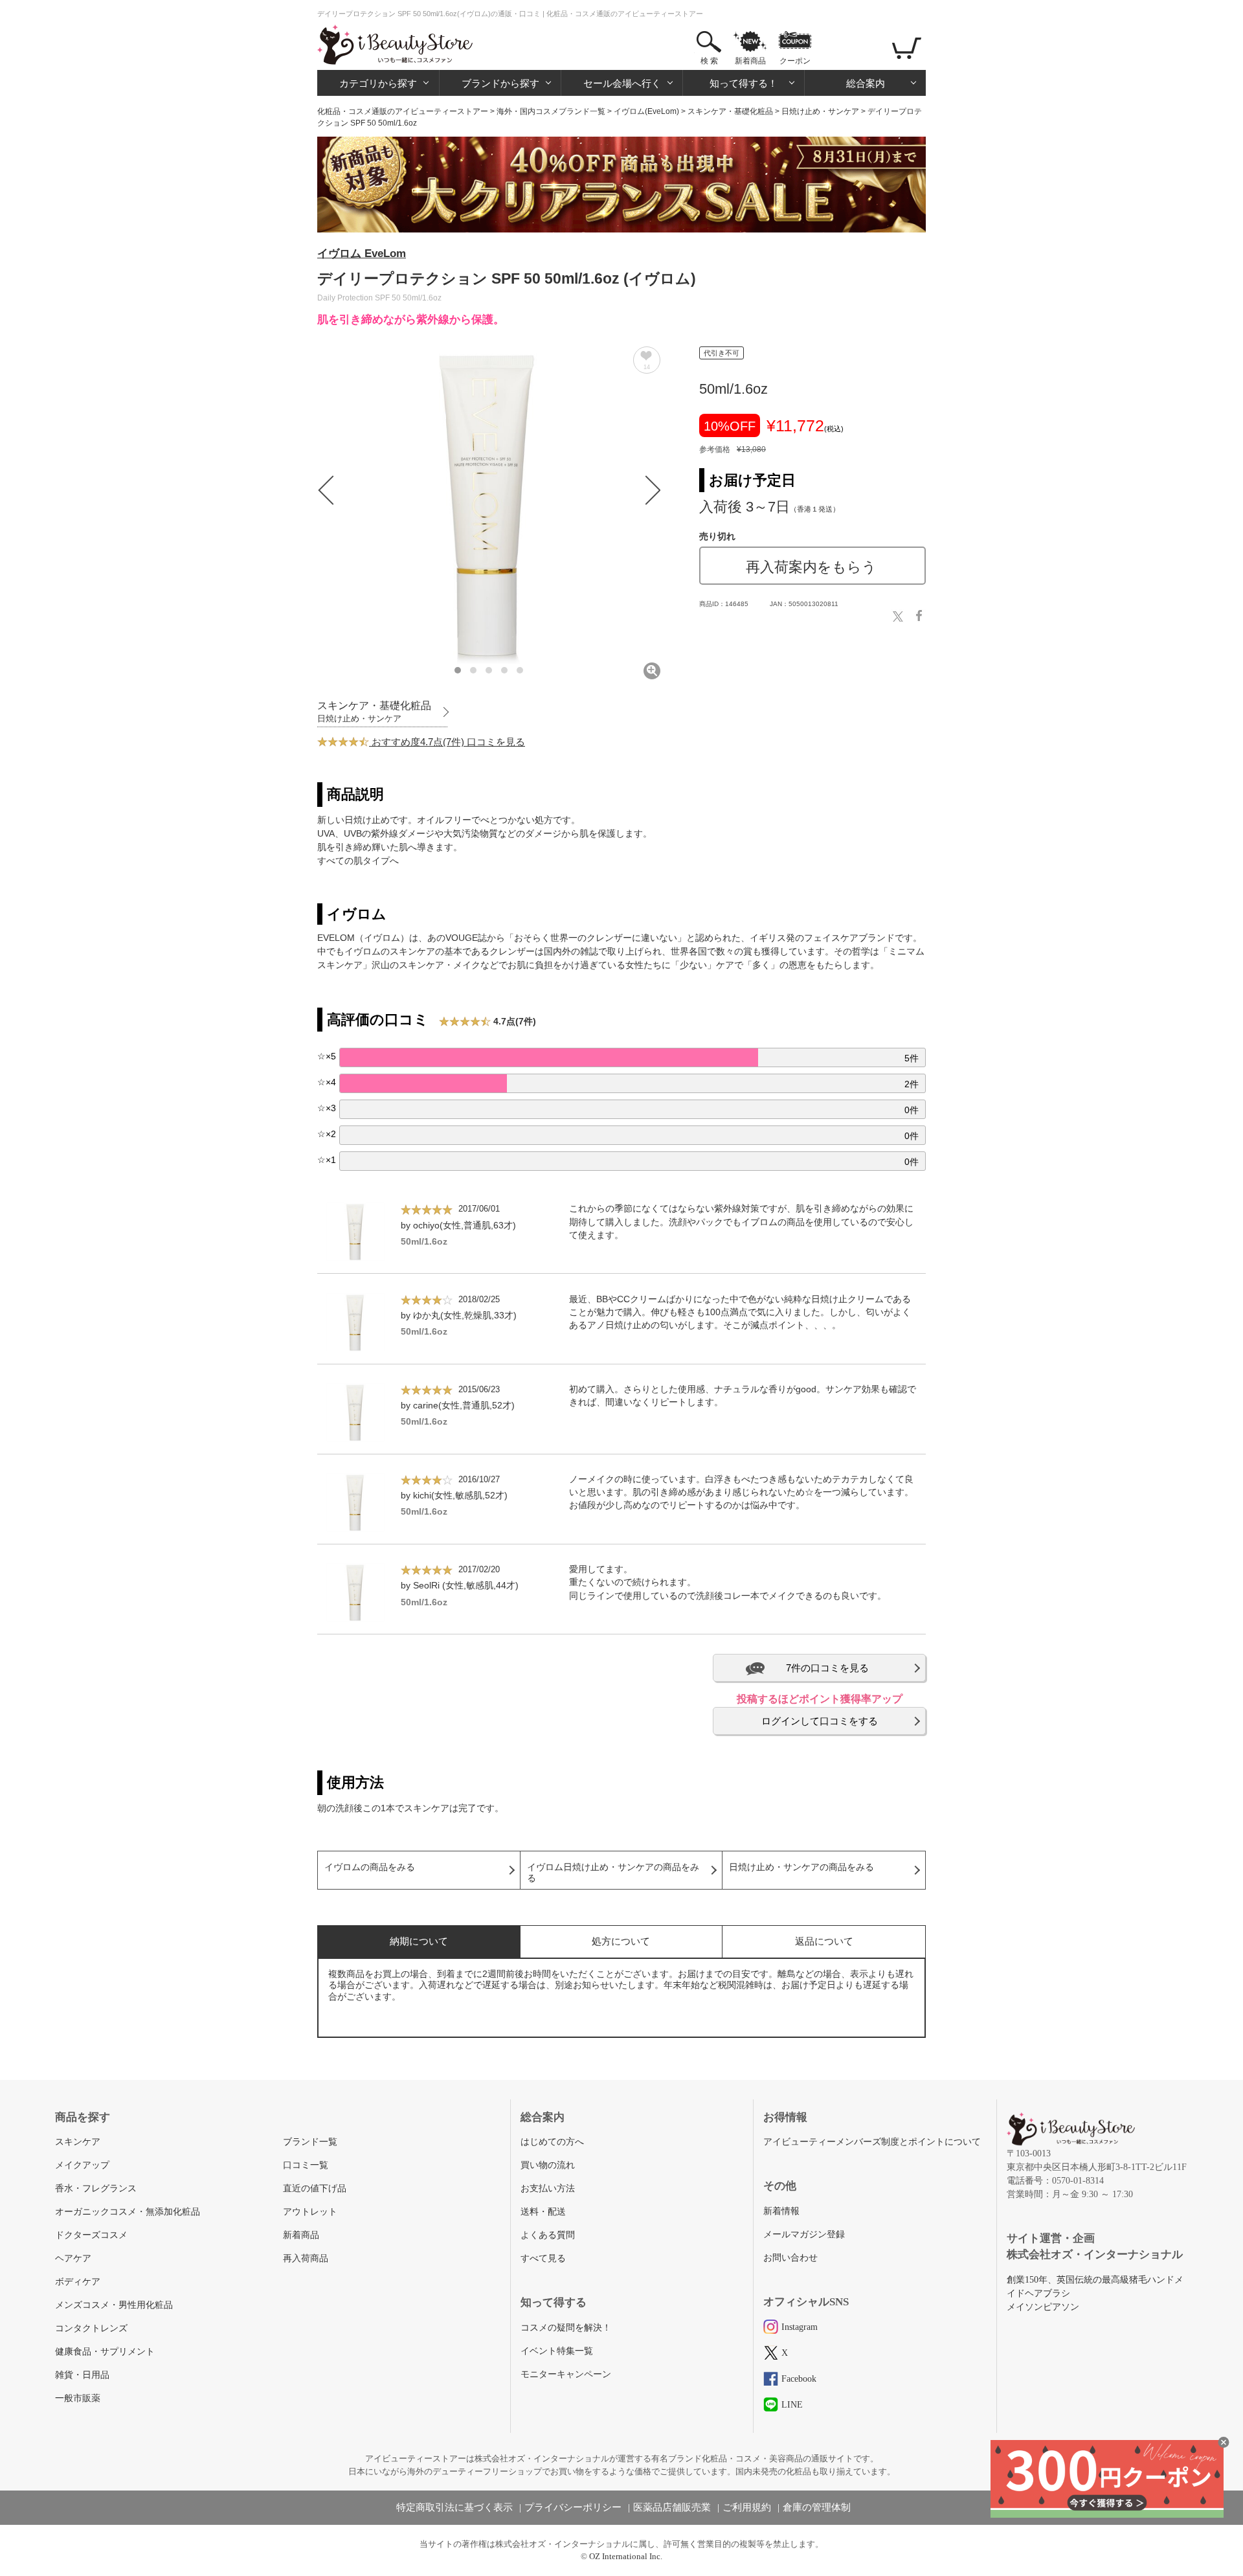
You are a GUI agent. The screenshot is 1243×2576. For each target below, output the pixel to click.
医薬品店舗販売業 (672, 2507)
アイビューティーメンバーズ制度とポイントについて (872, 2142)
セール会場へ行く (622, 83)
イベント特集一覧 (557, 2351)
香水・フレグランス (96, 2188)
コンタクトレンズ (91, 2328)
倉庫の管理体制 (817, 2507)
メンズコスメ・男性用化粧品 (114, 2305)
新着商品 (750, 61)
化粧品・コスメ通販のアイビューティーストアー (403, 111)
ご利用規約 (747, 2507)
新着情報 (781, 2211)
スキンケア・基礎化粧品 (730, 111)
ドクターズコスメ (91, 2235)
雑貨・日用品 (82, 2375)
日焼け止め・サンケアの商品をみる (801, 1867)
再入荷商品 (306, 2258)
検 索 (709, 61)
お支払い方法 (548, 2188)
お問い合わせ (790, 2258)
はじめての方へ (552, 2142)
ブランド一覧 (310, 2142)
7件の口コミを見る (827, 1668)
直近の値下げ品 (315, 2188)
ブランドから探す (500, 83)
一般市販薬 (78, 2398)
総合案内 (866, 83)
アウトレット (310, 2212)
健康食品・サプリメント (105, 2352)
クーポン (795, 61)
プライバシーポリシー (573, 2507)
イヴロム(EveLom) (646, 111)
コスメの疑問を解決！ (566, 2328)
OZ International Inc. (626, 2556)
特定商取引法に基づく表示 (454, 2507)
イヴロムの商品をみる (370, 1867)
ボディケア (78, 2282)
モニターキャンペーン (566, 2374)
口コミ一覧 (306, 2165)
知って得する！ (744, 83)
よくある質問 (548, 2235)
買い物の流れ (548, 2165)
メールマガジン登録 (804, 2234)
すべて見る (543, 2258)
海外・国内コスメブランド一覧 (551, 111)
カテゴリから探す (378, 83)
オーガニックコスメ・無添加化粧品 (128, 2212)
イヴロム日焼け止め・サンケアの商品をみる (613, 1873)
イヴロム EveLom (362, 254)
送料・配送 (543, 2212)
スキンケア (78, 2142)
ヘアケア (73, 2258)
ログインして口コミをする (820, 1721)
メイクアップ (82, 2165)
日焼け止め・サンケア (820, 111)
